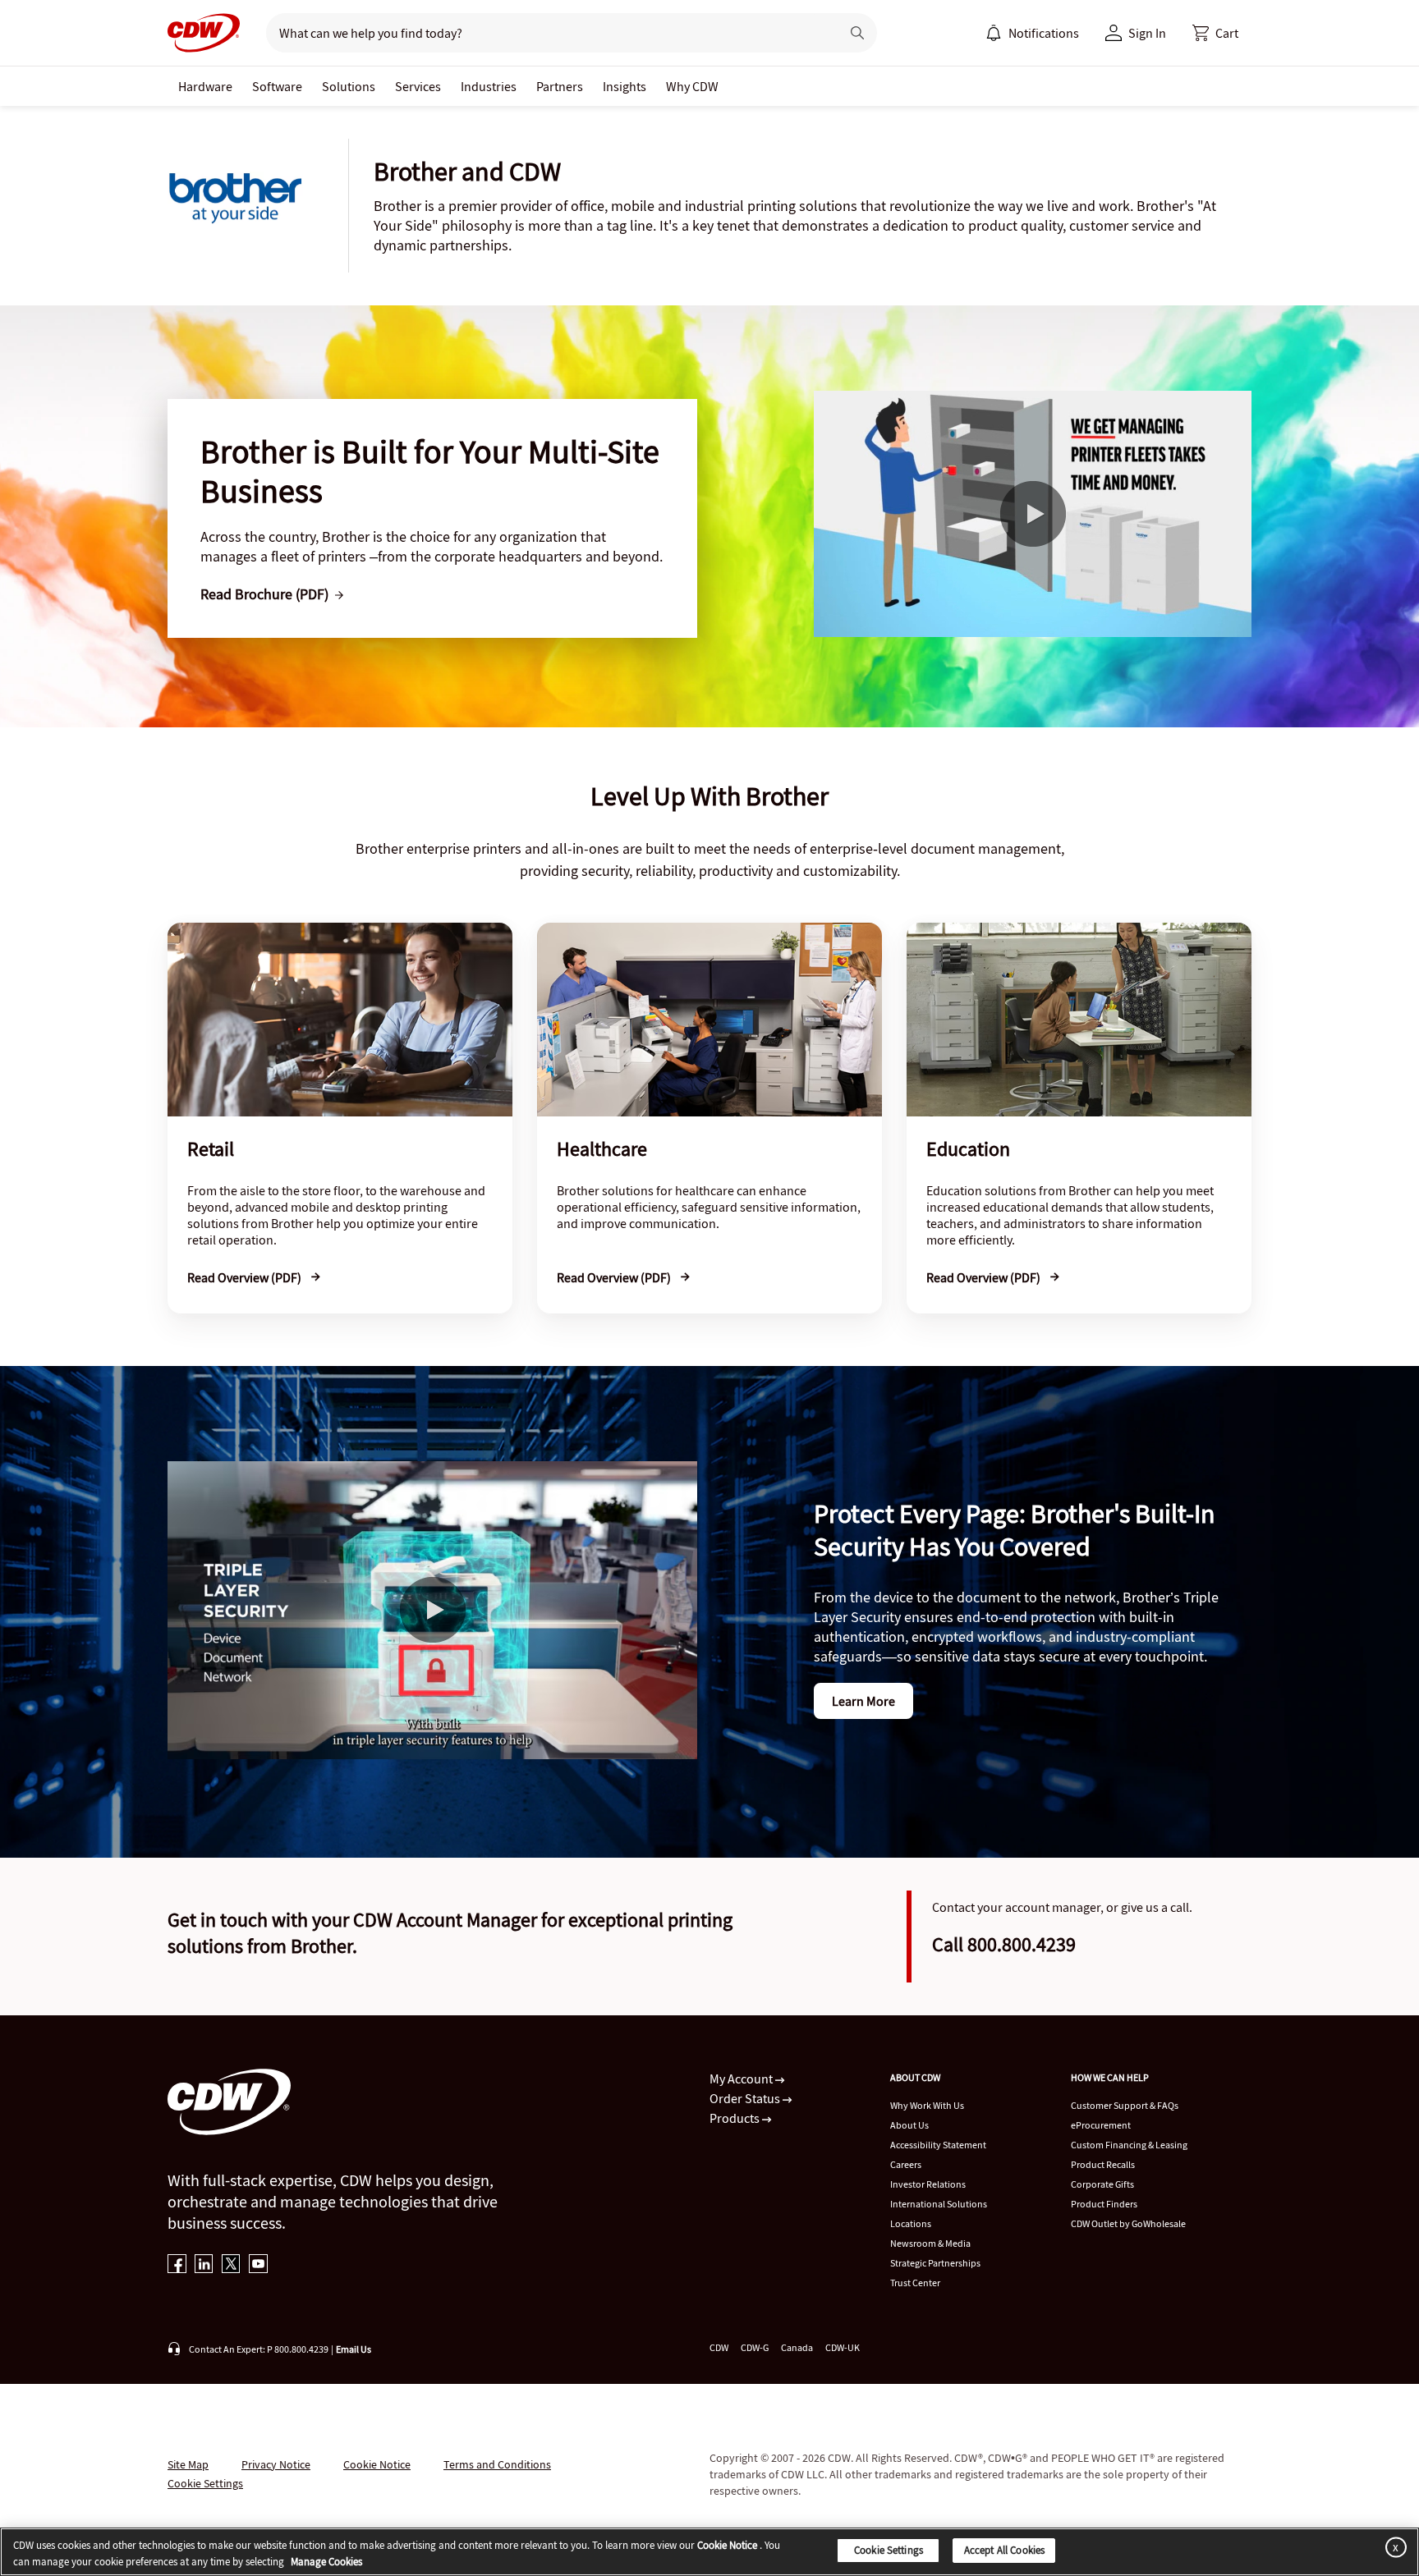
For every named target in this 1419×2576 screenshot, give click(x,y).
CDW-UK (843, 2347)
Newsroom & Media (930, 2243)
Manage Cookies (326, 2562)
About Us (909, 2125)
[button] (1215, 33)
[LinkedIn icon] (204, 2265)
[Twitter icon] (231, 2265)
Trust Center (915, 2283)
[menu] (1032, 33)
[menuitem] (994, 33)
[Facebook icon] (177, 2265)
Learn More (863, 1701)
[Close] (1393, 2547)
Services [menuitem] (418, 86)
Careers (906, 2164)
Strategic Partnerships (935, 2263)
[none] (205, 86)
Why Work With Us (927, 2105)
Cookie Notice (377, 2464)
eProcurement (1101, 2125)
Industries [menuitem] (489, 86)
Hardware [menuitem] (205, 86)
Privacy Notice (276, 2464)
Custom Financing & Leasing (1129, 2145)
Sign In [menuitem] (1147, 33)
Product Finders (1104, 2204)
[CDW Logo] (204, 33)
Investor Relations (928, 2184)
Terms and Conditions (497, 2464)
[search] (546, 33)
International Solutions (939, 2204)
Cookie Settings (889, 2550)
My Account (742, 2079)
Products (736, 2118)
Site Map (188, 2464)
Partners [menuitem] (560, 86)
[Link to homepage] (204, 33)
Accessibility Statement (938, 2145)
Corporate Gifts (1102, 2184)
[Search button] (857, 33)
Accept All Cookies (1004, 2550)
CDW (719, 2347)
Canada (797, 2347)
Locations (911, 2223)
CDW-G (755, 2347)
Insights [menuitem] (625, 86)
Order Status (746, 2098)
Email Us (354, 2349)
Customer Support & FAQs (1125, 2105)
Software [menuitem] (277, 86)
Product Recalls (1103, 2164)
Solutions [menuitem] (349, 86)
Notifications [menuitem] (1044, 33)
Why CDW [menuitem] (692, 86)
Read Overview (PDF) (246, 1277)
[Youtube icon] (258, 2265)
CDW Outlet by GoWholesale (1128, 2223)
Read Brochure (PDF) (264, 594)
